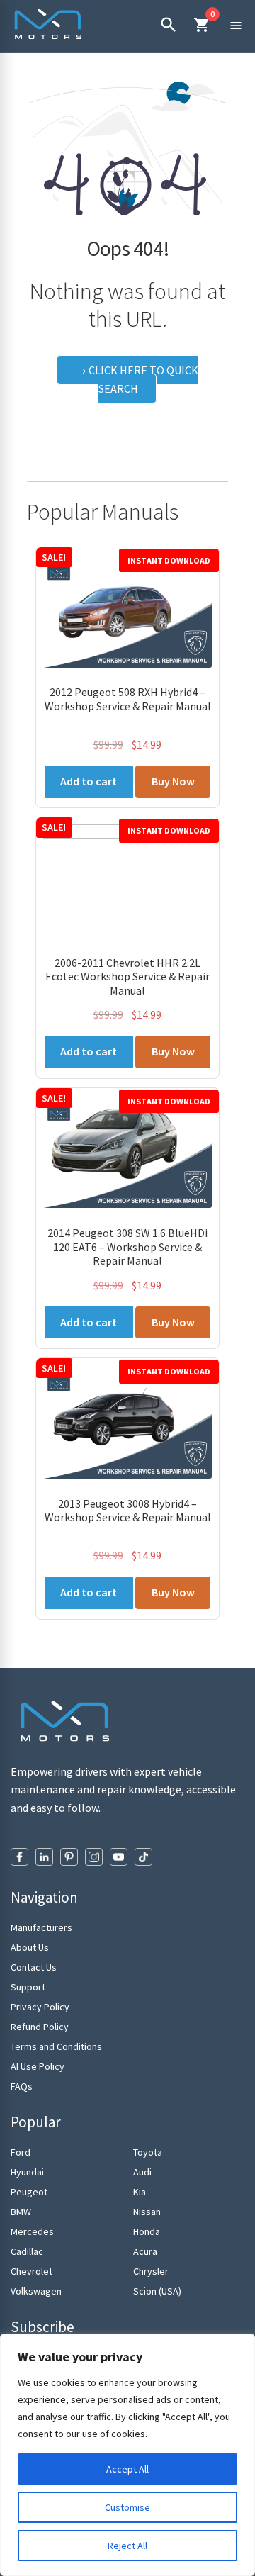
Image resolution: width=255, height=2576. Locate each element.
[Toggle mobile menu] (236, 25)
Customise (127, 2507)
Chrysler (151, 2271)
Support (28, 1987)
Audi (142, 2172)
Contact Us (34, 1967)
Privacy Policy (40, 2007)
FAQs (22, 2086)
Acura (145, 2251)
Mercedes (32, 2231)
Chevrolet (32, 2271)
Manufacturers (41, 1927)
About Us (30, 1947)
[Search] (168, 25)
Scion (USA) (157, 2291)
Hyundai (27, 2172)
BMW (21, 2212)
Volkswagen (36, 2291)
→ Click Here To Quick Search (137, 379)
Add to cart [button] (89, 781)
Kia (140, 2192)
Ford (21, 2152)
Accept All (127, 2469)
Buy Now (173, 781)
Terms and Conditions (56, 2046)
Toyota (148, 2152)
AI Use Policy (38, 2066)
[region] (127, 2455)
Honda (147, 2231)
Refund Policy (40, 2027)
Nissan (147, 2212)
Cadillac (27, 2251)
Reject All (127, 2546)
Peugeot (29, 2192)
